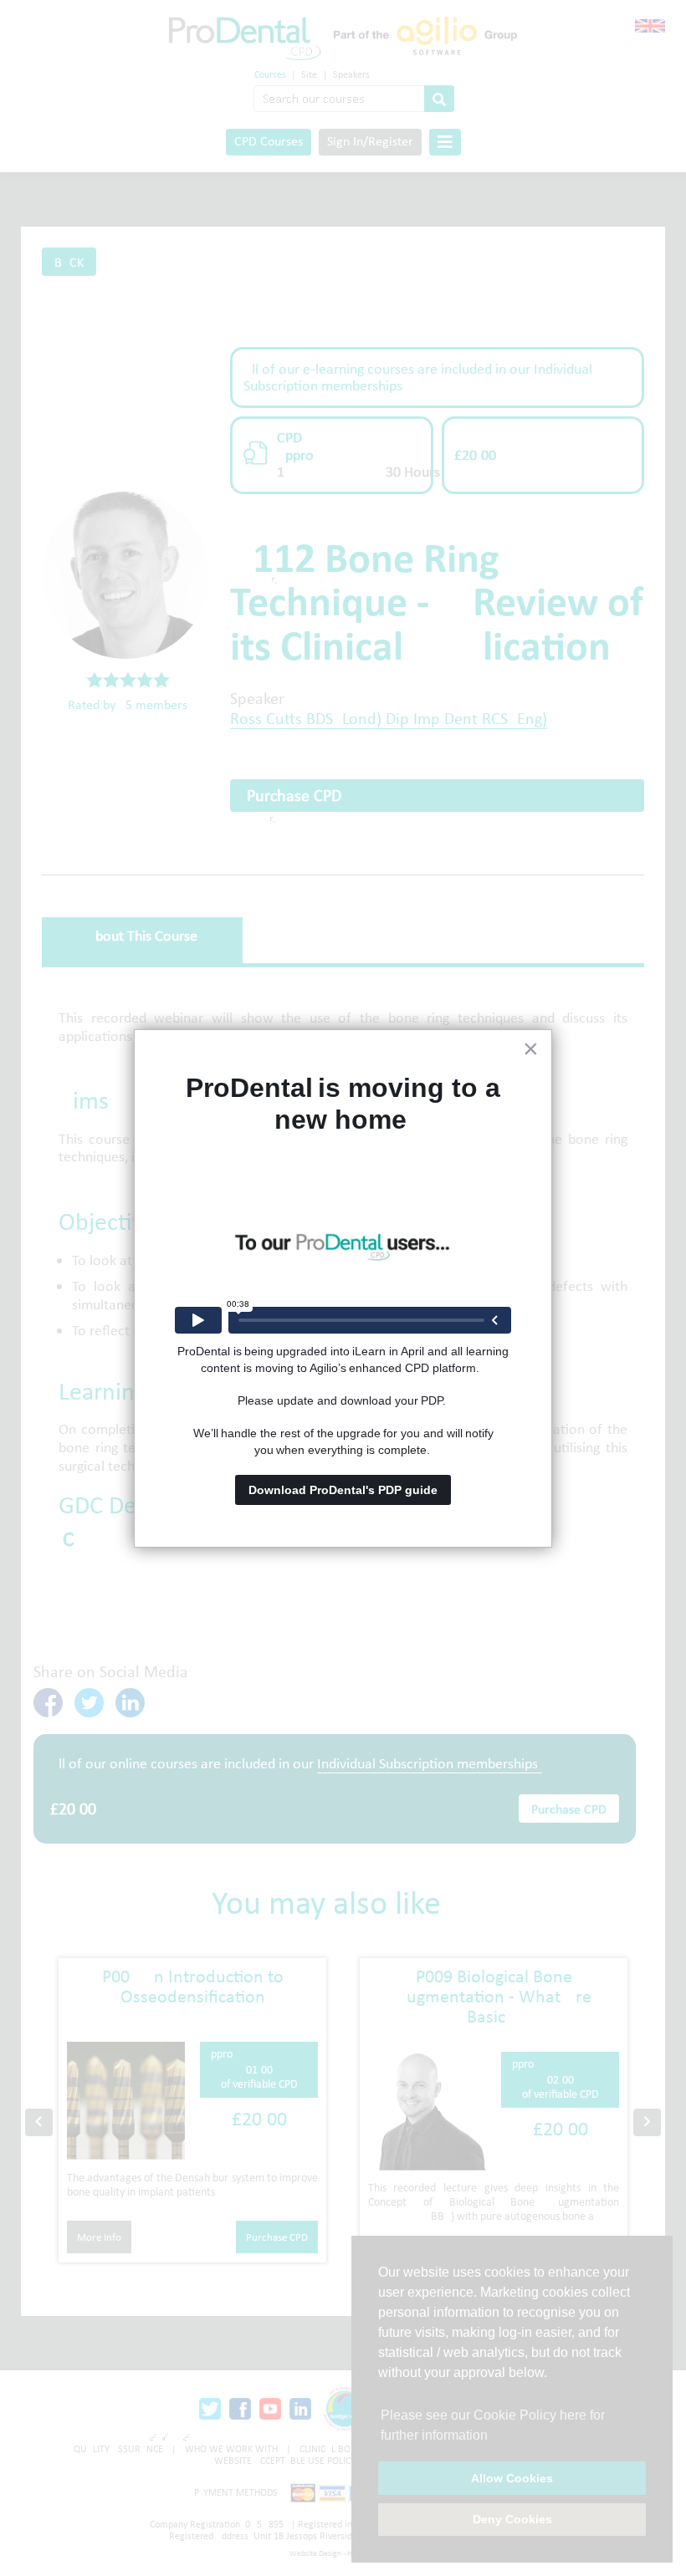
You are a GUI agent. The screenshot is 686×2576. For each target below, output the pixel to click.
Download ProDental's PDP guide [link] (343, 1490)
